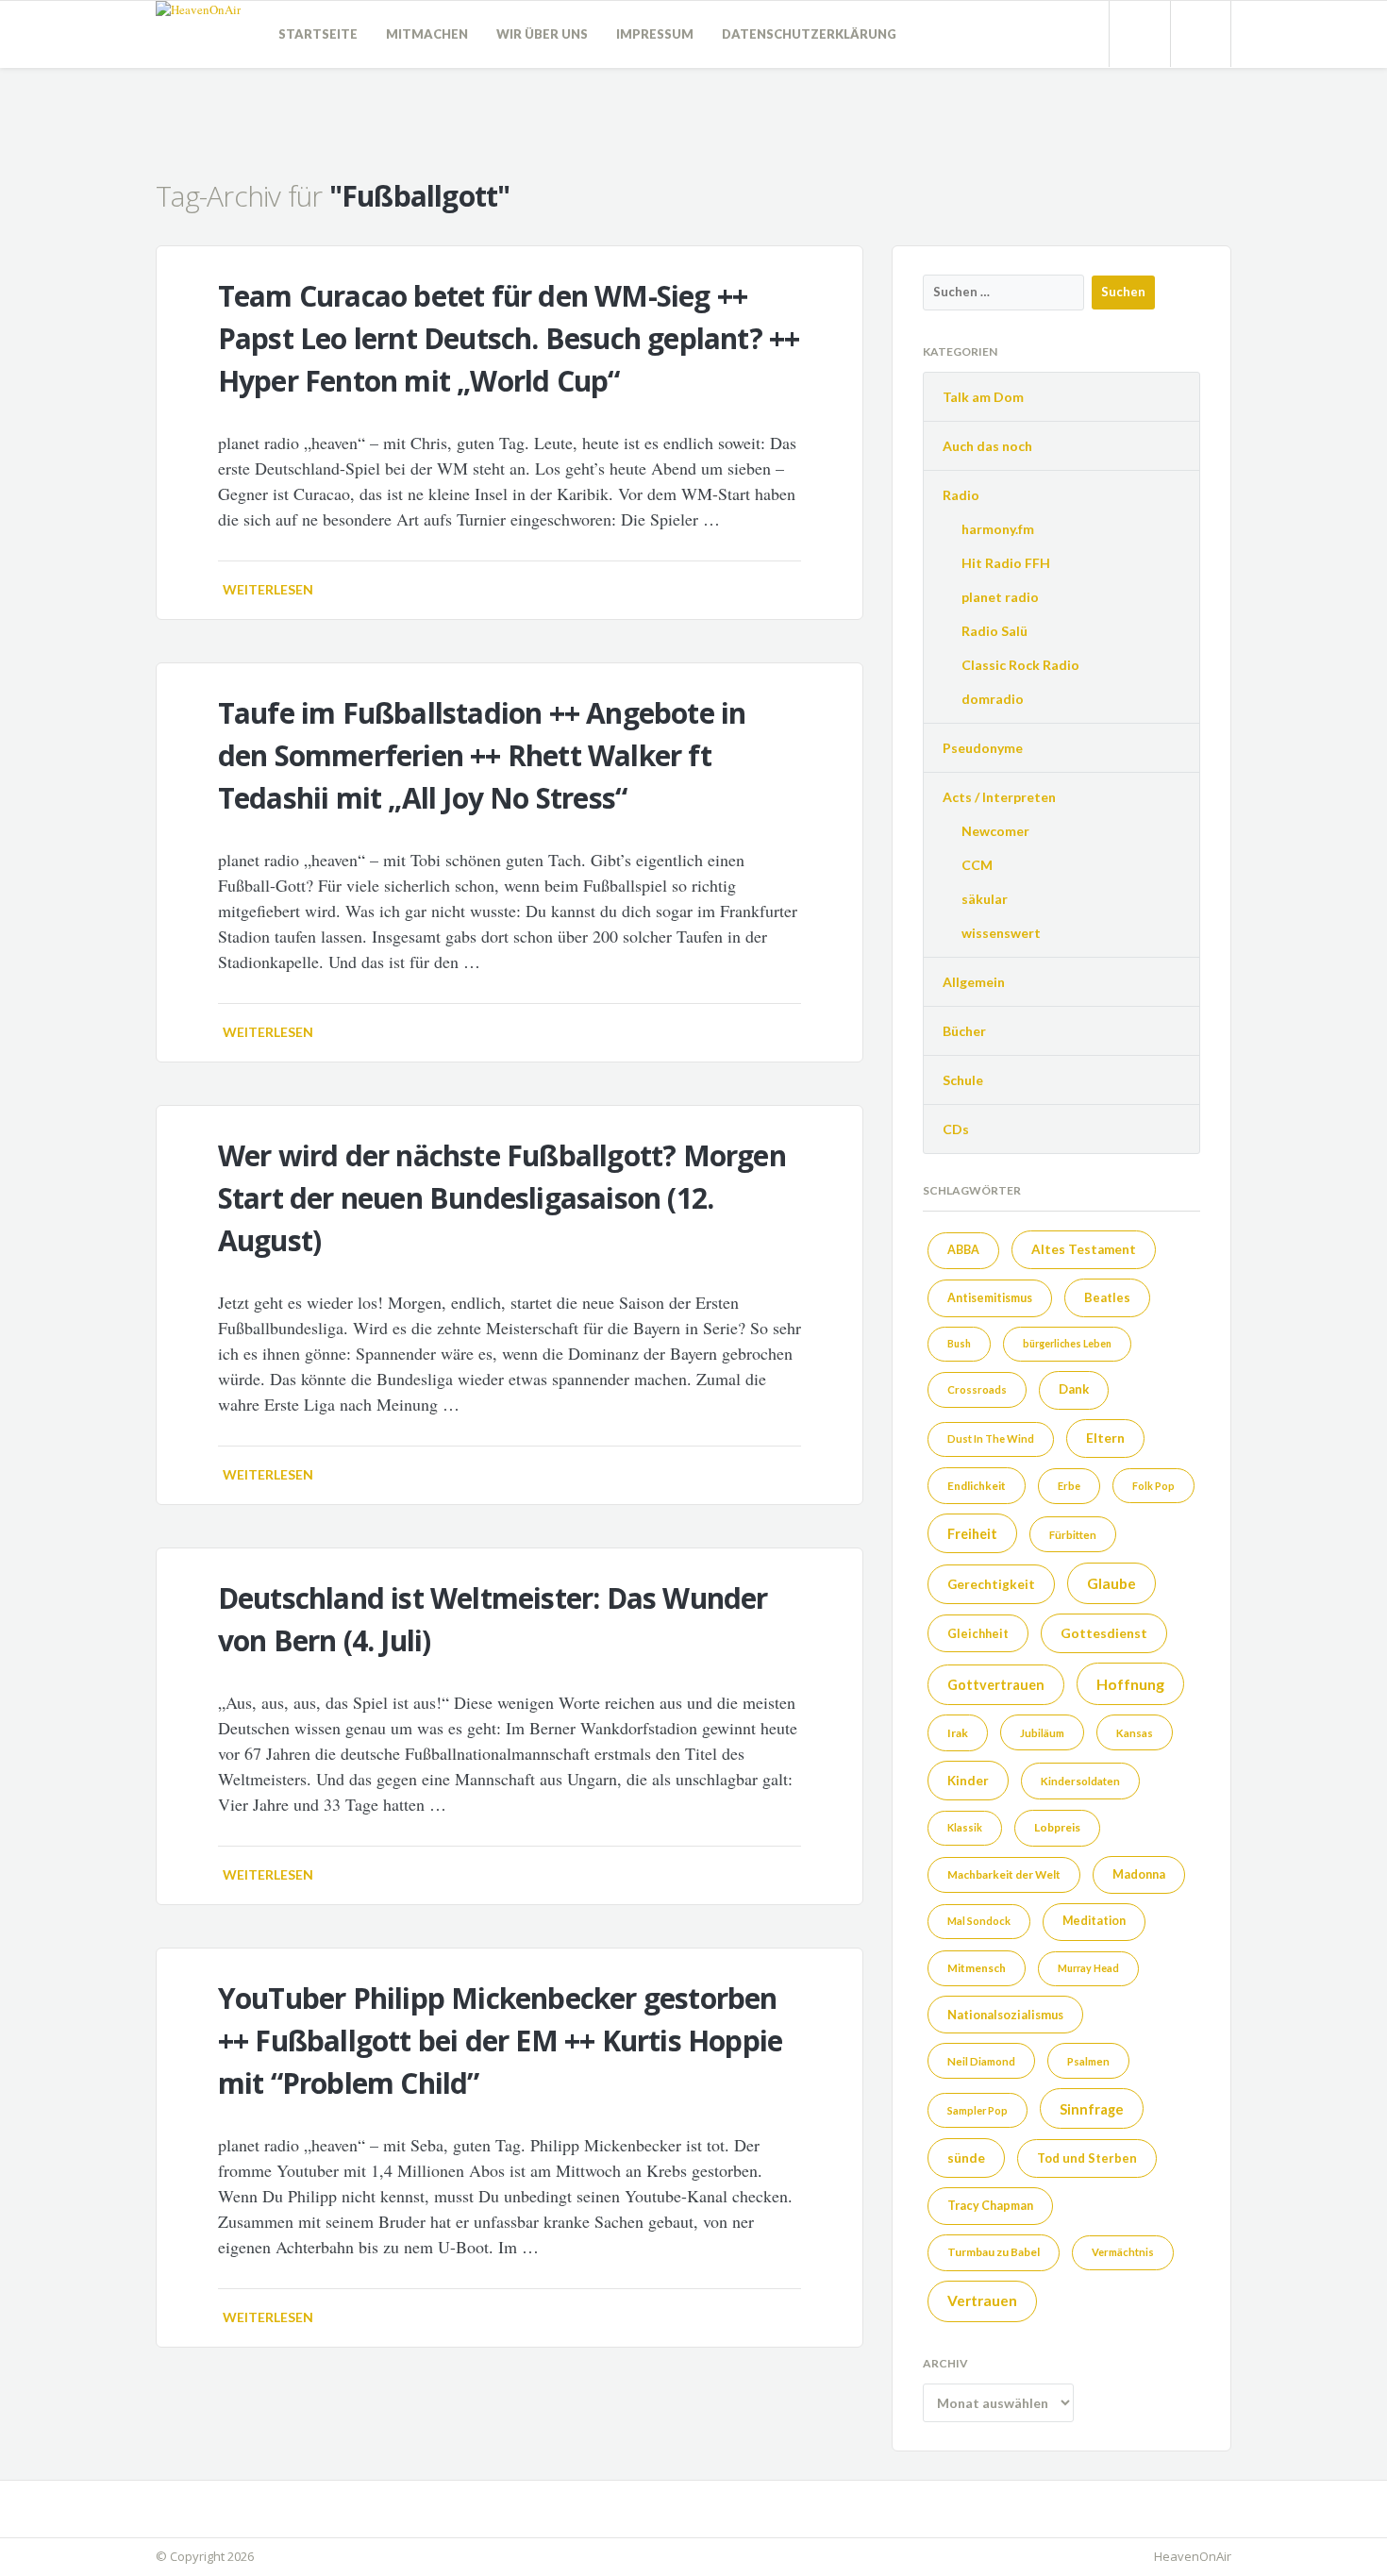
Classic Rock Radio (1020, 665)
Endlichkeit (977, 1485)
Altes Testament (1084, 1249)
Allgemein (974, 982)
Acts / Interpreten (999, 797)
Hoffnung (1130, 1684)
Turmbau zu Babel (994, 2252)
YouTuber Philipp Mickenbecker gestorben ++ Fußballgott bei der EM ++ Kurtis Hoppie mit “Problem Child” (500, 2041)
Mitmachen (427, 34)
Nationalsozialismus (1005, 2015)
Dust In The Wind (991, 1439)
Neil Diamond (981, 2061)
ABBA (963, 1250)
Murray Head (1088, 1968)
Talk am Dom (983, 397)
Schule (963, 1080)
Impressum (655, 34)
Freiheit (972, 1534)
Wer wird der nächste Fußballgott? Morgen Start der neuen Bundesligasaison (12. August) (502, 1198)
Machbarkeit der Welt (1004, 1874)
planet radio (1000, 597)
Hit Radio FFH (1006, 563)
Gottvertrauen (996, 1685)
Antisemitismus (990, 1298)
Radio (961, 495)
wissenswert (1001, 933)
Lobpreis (1057, 1827)
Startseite (318, 34)
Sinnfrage (1092, 2109)
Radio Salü (994, 631)
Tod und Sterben (1087, 2158)
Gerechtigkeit (991, 1584)
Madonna (1139, 1874)
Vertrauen (982, 2300)
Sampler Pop (978, 2110)
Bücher (964, 1031)
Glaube (1111, 1583)
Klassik (965, 1827)
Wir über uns (542, 34)
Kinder (968, 1781)
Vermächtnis (1123, 2252)
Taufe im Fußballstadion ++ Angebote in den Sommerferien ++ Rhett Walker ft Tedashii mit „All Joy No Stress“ (482, 755)
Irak (958, 1733)
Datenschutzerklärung (809, 34)
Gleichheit (978, 1633)
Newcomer (995, 831)
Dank (1074, 1389)
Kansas (1135, 1733)
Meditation (1094, 1921)
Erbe (1069, 1486)
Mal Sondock (979, 1921)
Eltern (1105, 1438)
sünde (966, 2158)
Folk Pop (1153, 1486)
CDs (956, 1129)
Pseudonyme (983, 748)
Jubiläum (1042, 1733)
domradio (993, 699)
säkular (985, 899)
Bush (959, 1343)
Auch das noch (987, 446)
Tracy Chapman (990, 2206)
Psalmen (1088, 2061)
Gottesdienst (1104, 1633)
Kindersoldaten (1080, 1781)
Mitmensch (977, 1967)
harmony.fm (998, 529)
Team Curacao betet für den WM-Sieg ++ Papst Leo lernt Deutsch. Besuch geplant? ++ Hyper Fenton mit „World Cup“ (509, 338)
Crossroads (977, 1389)
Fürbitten (1073, 1535)
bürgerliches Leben (1067, 1343)
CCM (977, 865)
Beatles (1107, 1297)
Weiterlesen (268, 589)
